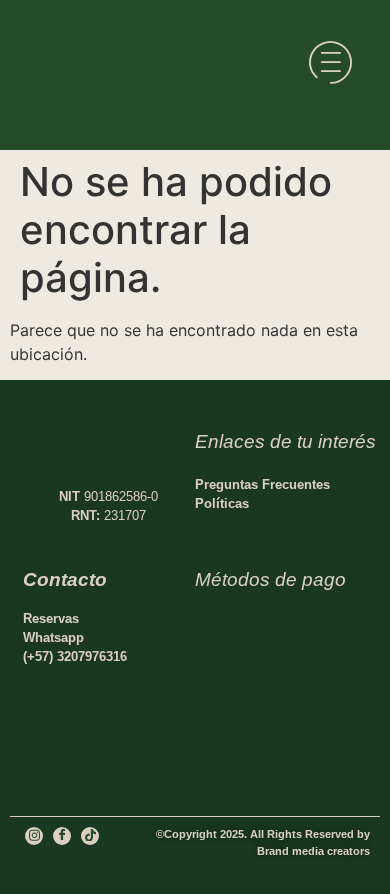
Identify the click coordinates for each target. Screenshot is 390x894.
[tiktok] (90, 836)
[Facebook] (62, 836)
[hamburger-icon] (330, 65)
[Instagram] (34, 836)
